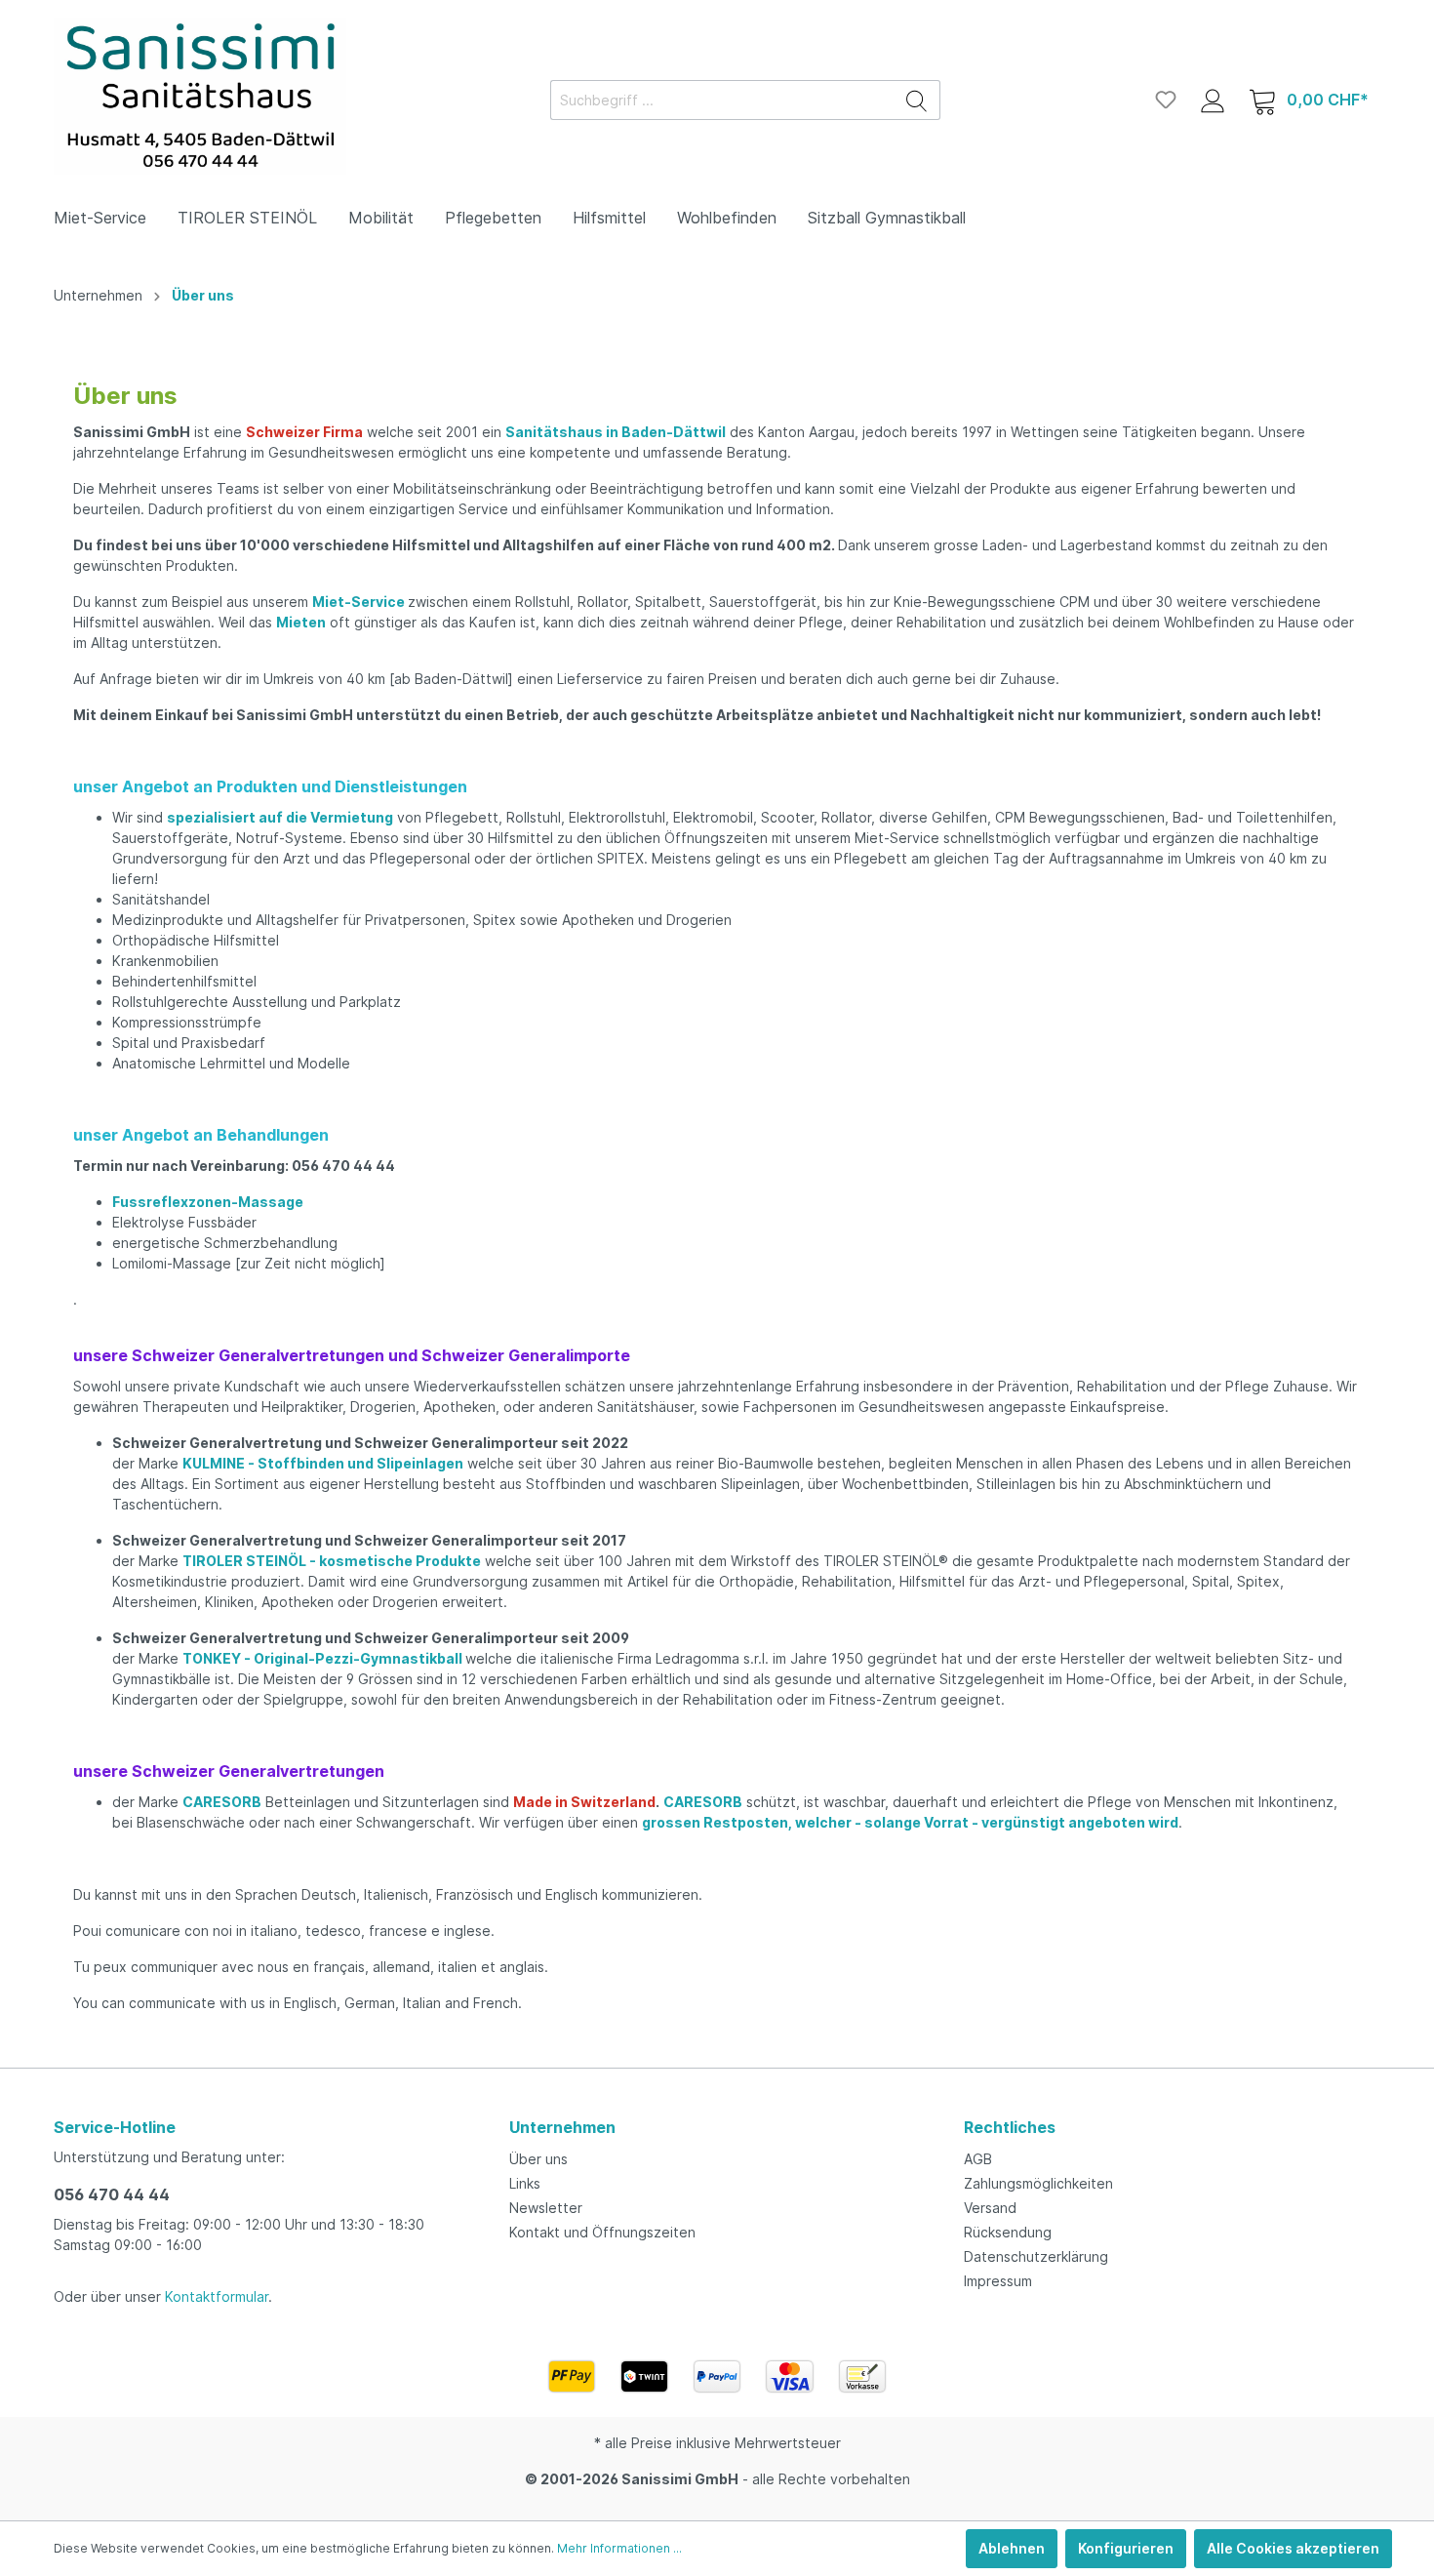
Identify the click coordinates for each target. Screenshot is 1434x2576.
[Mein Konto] (1213, 100)
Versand (990, 2208)
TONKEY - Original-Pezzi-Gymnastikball (322, 1658)
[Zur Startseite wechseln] (200, 96)
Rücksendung (1008, 2232)
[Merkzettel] (1166, 100)
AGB (978, 2159)
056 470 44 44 (112, 2194)
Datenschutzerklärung (1036, 2256)
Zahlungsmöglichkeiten (1038, 2183)
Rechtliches (1010, 2127)
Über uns (538, 2159)
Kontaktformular (217, 2296)
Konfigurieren (1126, 2548)
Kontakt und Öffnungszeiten (602, 2232)
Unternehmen (562, 2127)
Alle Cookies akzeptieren (1293, 2548)
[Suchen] (917, 100)
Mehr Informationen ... (619, 2548)
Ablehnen (1012, 2548)
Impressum (998, 2281)
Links (525, 2183)
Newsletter (546, 2208)
